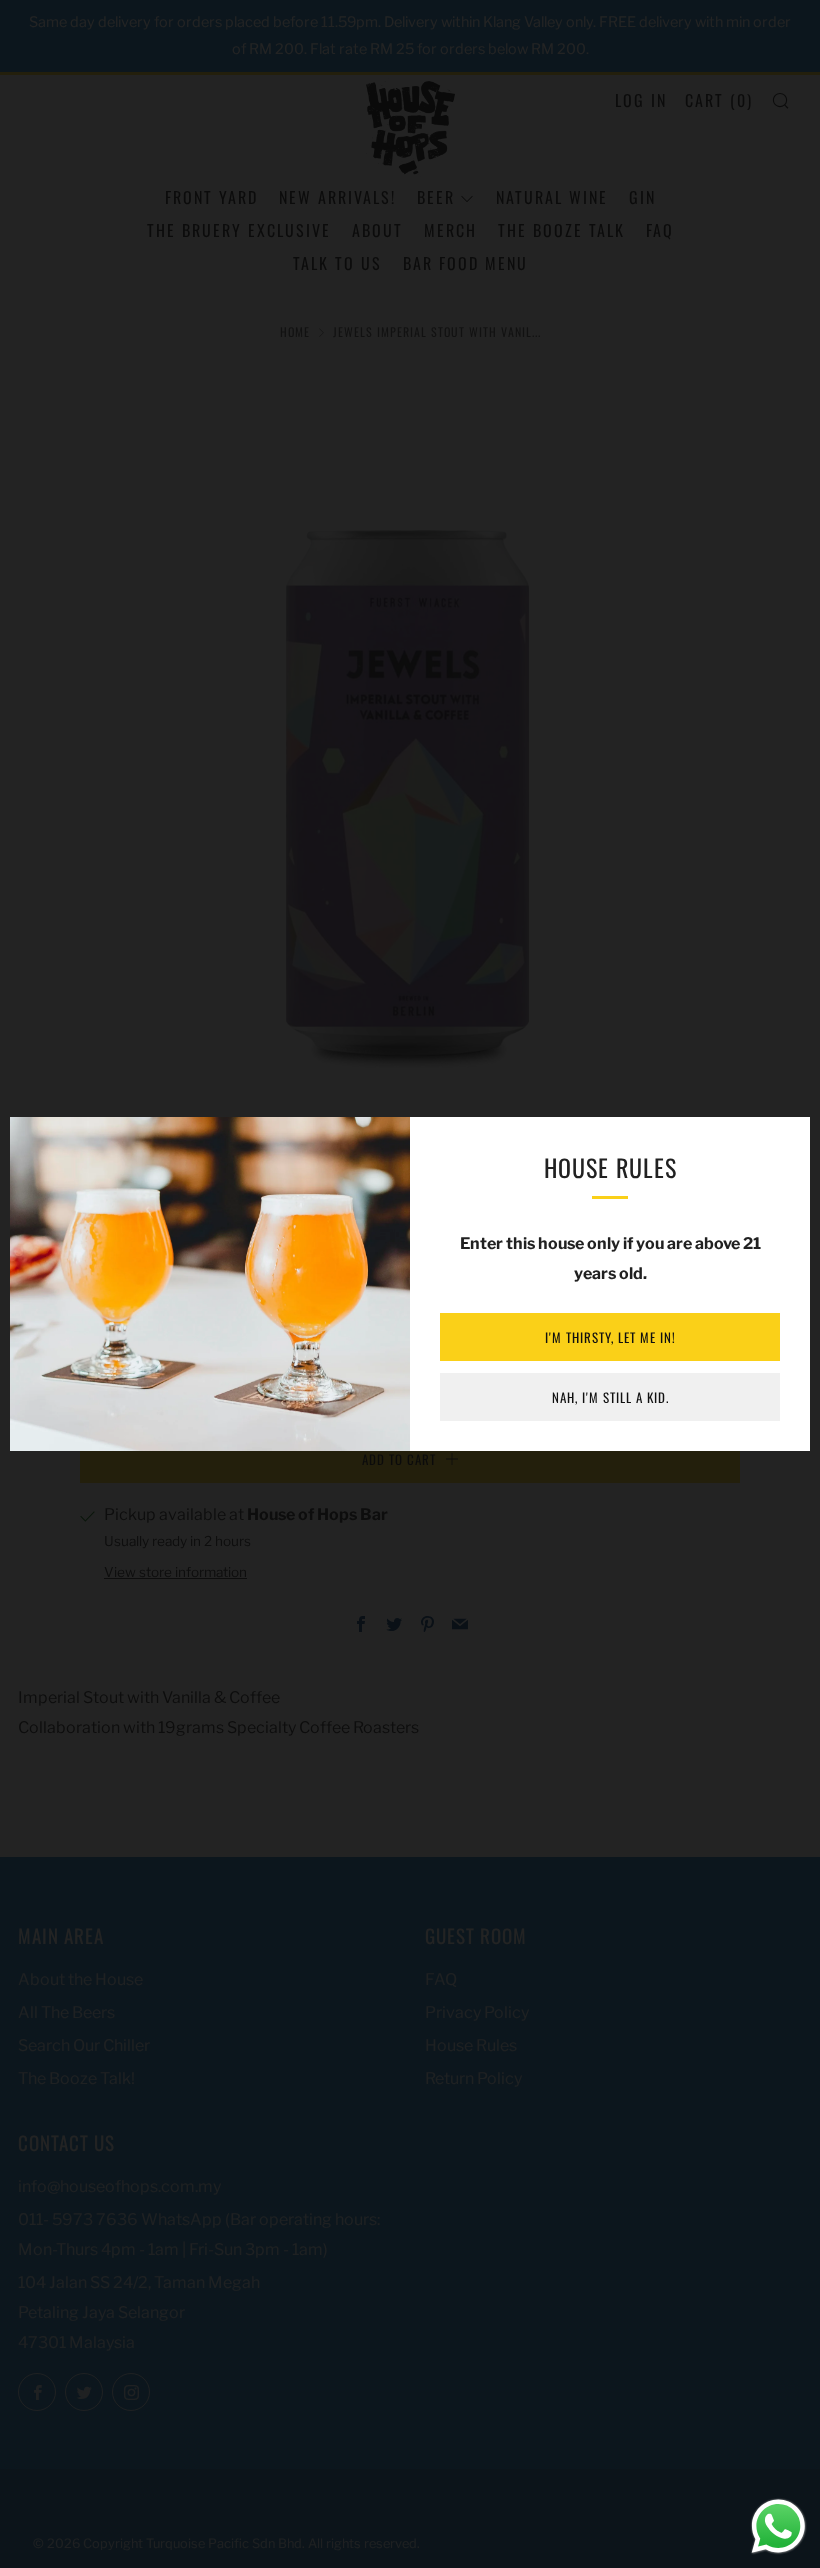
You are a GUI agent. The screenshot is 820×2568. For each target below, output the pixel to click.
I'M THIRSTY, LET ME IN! (610, 1337)
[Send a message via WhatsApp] (778, 2526)
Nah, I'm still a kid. (610, 1397)
